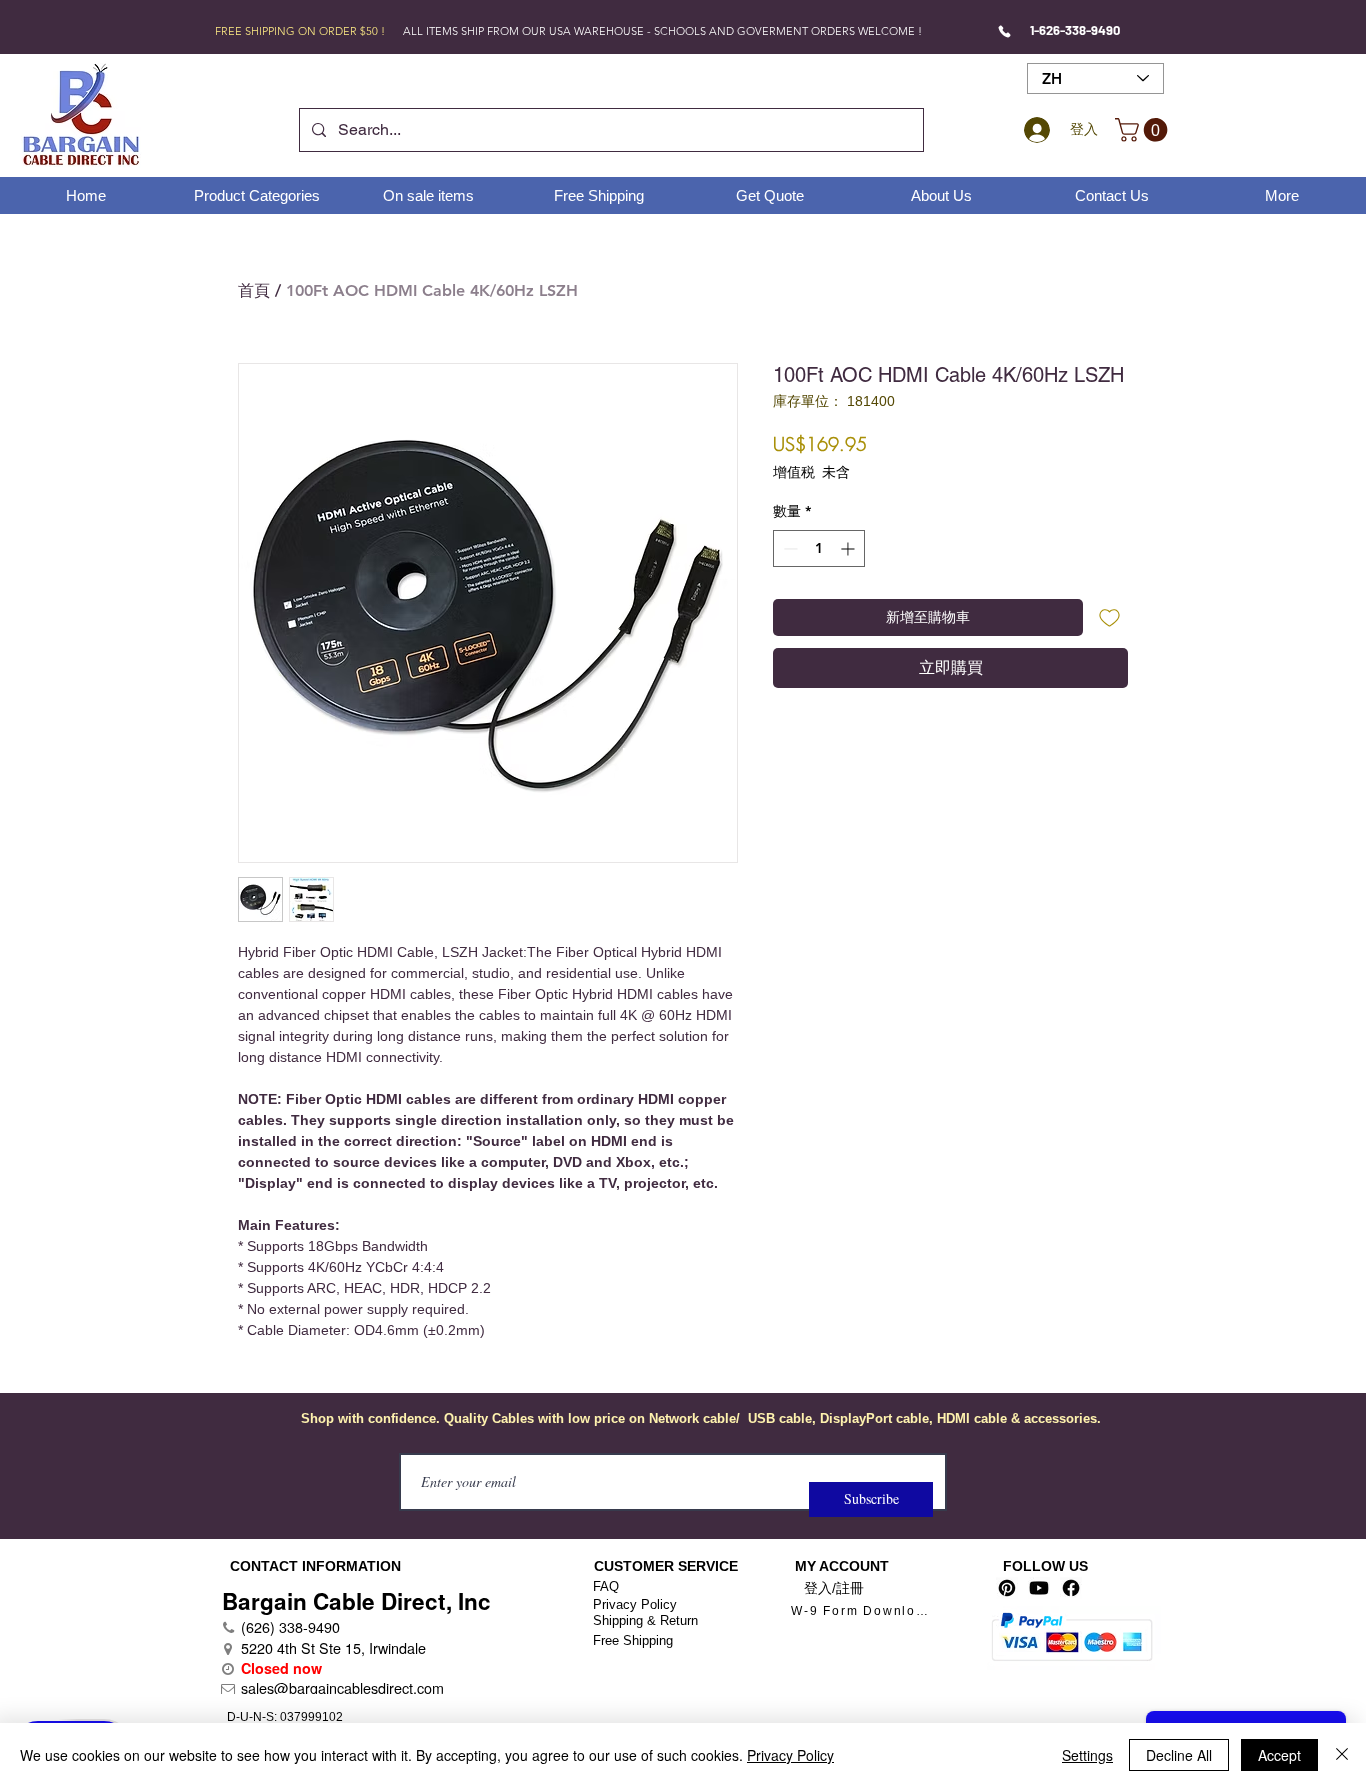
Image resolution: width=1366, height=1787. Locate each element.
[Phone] (1004, 31)
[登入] (1034, 130)
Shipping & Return (645, 1620)
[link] (1144, 130)
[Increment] (849, 548)
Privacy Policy (635, 1604)
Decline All (1179, 1755)
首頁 (254, 290)
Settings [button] (1087, 1755)
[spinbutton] (819, 548)
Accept (1279, 1755)
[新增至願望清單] (1109, 617)
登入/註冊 (834, 1588)
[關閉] (1342, 1755)
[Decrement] (788, 548)
